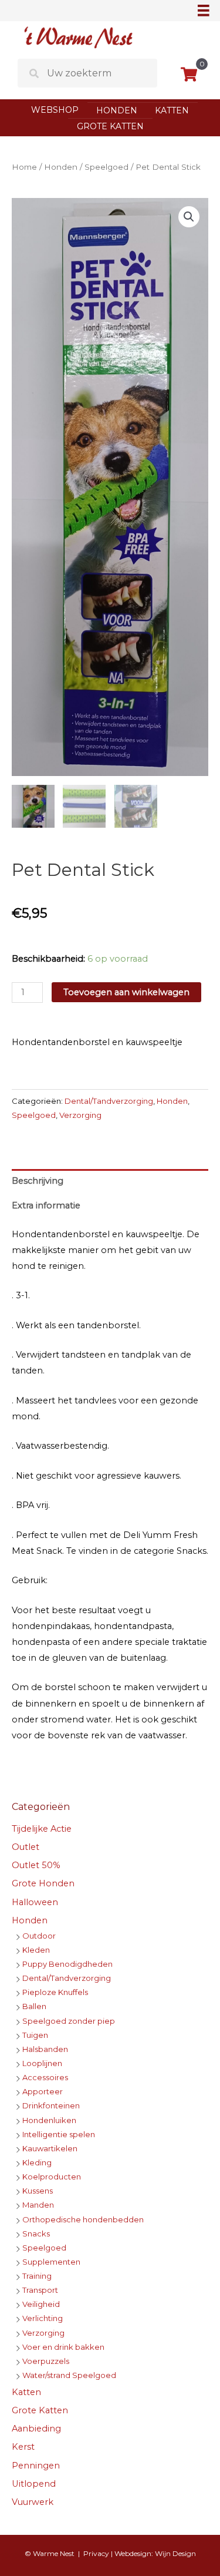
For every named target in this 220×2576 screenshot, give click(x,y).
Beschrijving (38, 1181)
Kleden (36, 1950)
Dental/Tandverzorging (109, 1101)
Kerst (23, 2447)
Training (37, 2276)
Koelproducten (52, 2177)
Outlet (26, 1847)
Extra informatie (46, 1205)
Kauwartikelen (50, 2148)
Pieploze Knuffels (55, 1992)
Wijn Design (175, 2553)
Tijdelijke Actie (42, 1829)
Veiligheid (41, 2304)
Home (24, 167)
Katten (172, 110)
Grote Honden (43, 1883)
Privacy (96, 2553)
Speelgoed (106, 167)
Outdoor (39, 1936)
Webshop (55, 110)
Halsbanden (45, 2049)
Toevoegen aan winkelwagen (126, 992)
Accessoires (45, 2077)
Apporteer (43, 2091)
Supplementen (51, 2262)
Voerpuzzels (46, 2361)
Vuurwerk (33, 2502)
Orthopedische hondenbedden (83, 2219)
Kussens (38, 2191)
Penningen (36, 2466)
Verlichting (43, 2318)
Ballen (34, 2006)
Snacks (36, 2234)
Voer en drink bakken (63, 2347)
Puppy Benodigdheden (67, 1964)
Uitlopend (34, 2484)
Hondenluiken (49, 2120)
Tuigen (35, 2035)
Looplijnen (42, 2063)
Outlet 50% (36, 1865)
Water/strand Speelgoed (69, 2375)
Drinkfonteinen (51, 2105)
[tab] (110, 1181)
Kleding (37, 2162)
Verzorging (80, 1115)
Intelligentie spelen (59, 2134)
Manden (38, 2205)
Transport (40, 2290)
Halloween (35, 1902)
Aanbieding (36, 2429)
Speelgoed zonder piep (69, 2021)
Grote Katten (110, 126)
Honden (117, 110)
